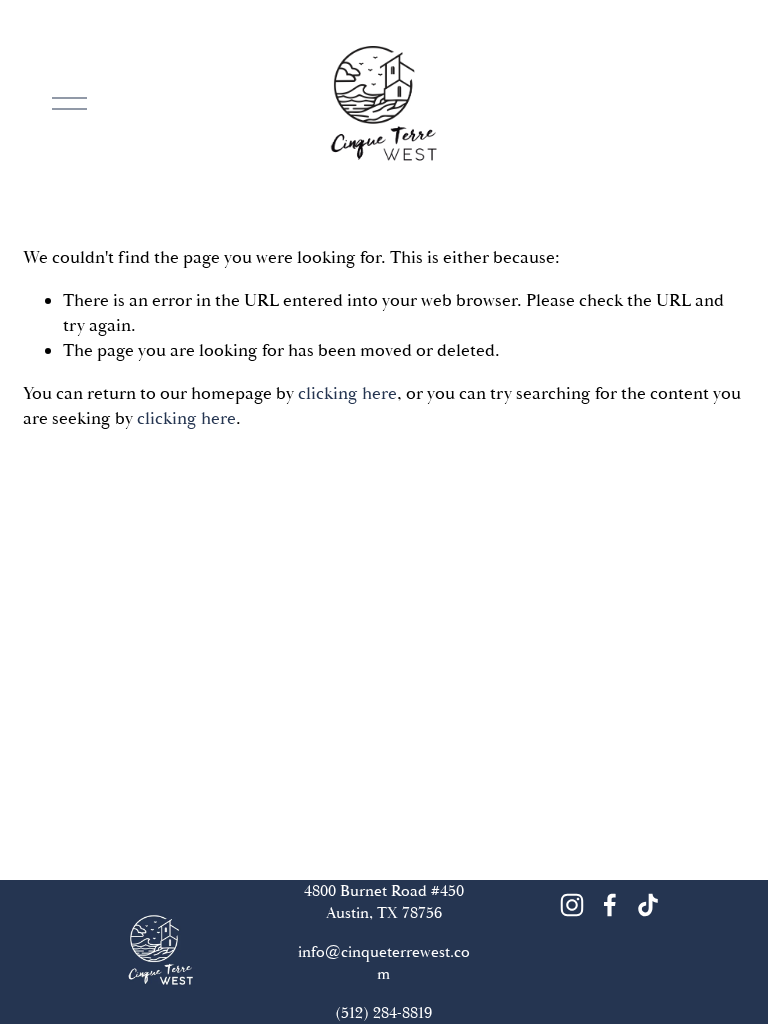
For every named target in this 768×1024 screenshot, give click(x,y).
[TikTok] (648, 905)
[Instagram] (572, 905)
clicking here (347, 393)
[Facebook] (610, 905)
